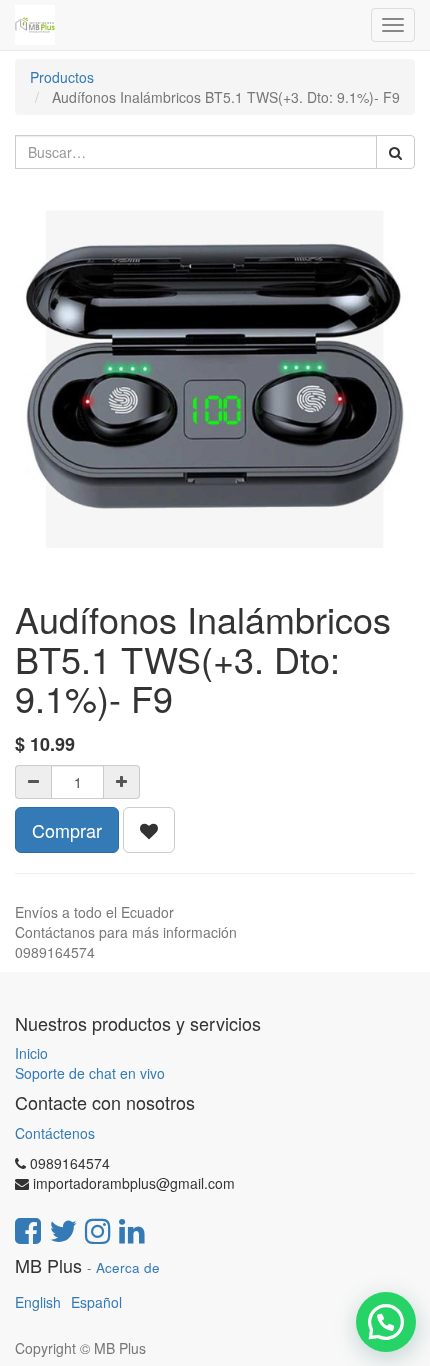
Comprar (67, 830)
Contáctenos (55, 1133)
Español (96, 1302)
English (38, 1302)
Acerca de (128, 1267)
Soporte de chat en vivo (90, 1073)
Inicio (31, 1053)
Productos (62, 77)
